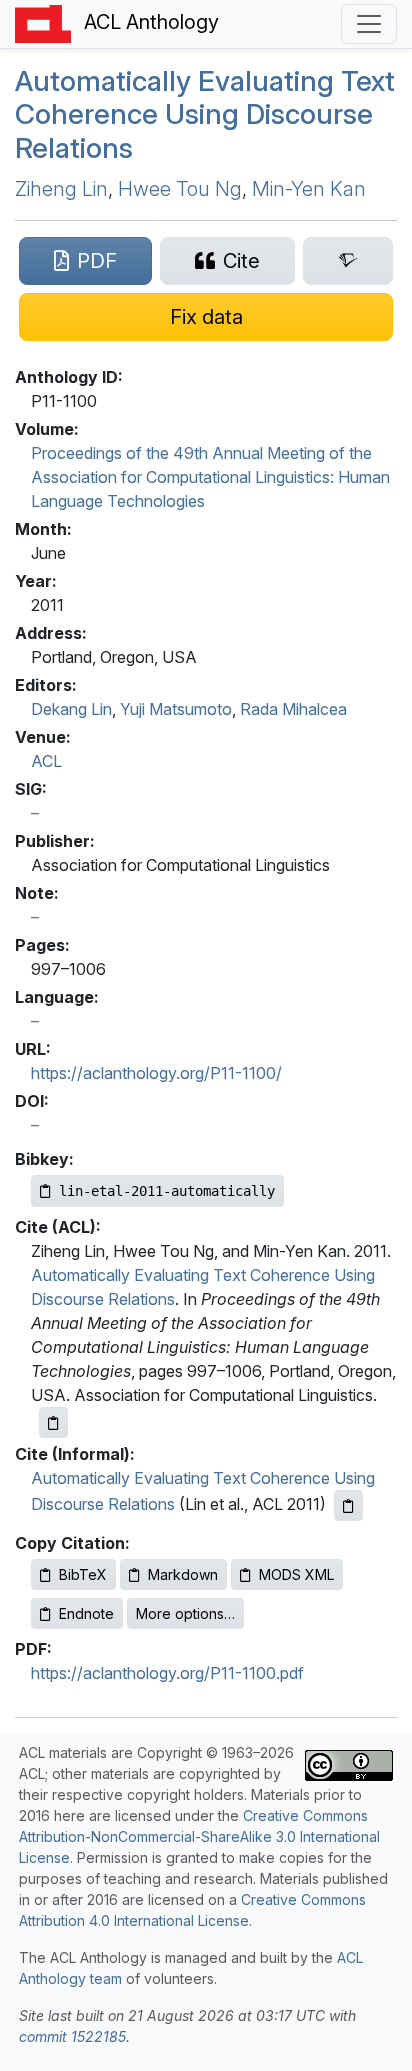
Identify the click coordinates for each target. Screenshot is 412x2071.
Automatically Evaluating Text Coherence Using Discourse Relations (205, 114)
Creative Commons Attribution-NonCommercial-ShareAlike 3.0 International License (199, 1836)
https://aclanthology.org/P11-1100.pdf (167, 1673)
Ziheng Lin (61, 189)
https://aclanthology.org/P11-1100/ (156, 1073)
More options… (185, 1613)
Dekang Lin (71, 709)
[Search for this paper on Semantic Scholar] (348, 261)
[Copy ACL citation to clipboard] (53, 1422)
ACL (46, 761)
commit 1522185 (72, 2036)
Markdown (183, 1574)
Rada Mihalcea (293, 709)
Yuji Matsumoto (176, 709)
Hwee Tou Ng (180, 189)
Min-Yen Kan (309, 189)
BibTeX (83, 1574)
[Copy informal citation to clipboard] (348, 1505)
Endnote (86, 1613)
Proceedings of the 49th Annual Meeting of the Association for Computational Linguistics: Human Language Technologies (210, 477)
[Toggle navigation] (369, 24)
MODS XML (296, 1574)
